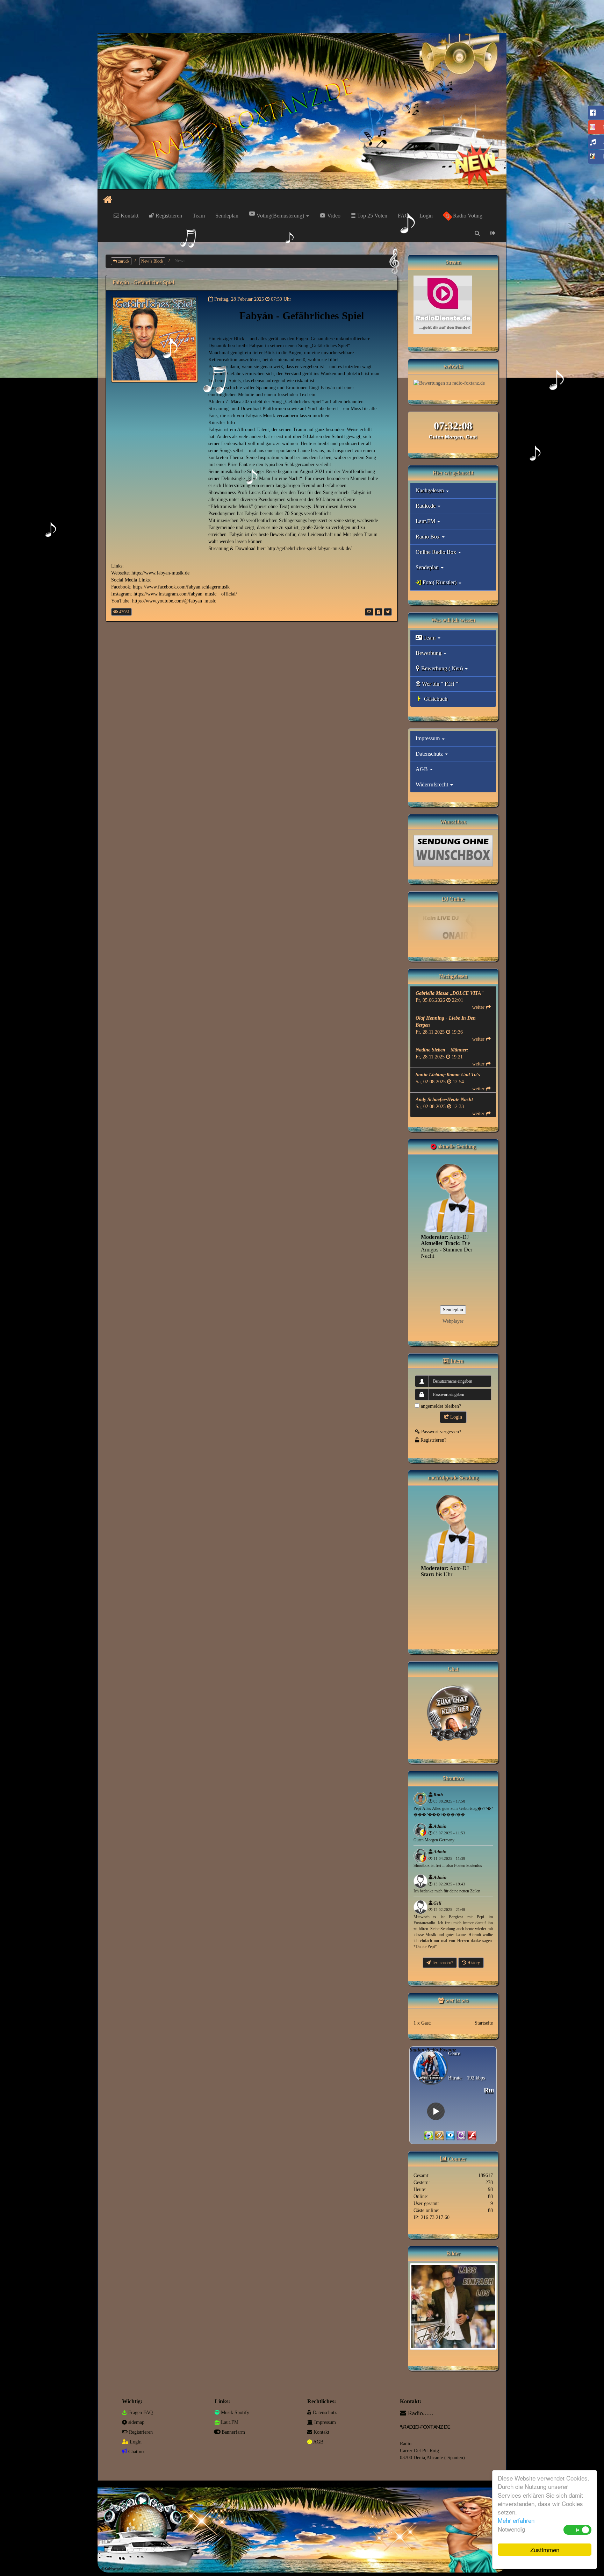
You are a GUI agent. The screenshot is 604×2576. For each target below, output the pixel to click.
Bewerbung (429, 653)
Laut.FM (426, 521)
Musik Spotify (234, 2413)
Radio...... (421, 2413)
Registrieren (168, 216)
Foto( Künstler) (440, 582)
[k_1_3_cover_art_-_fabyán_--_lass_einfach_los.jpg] (453, 2306)
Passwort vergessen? (440, 1432)
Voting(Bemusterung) (280, 216)
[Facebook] (379, 612)
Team (199, 216)
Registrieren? (433, 1440)
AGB (422, 769)
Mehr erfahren (516, 2520)
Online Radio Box (437, 552)
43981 (124, 612)
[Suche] (477, 233)
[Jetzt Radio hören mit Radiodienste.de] (443, 304)
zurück (123, 261)
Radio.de (426, 506)
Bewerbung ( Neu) (442, 668)
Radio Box (428, 537)
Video (333, 216)
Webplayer (453, 1321)
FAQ (403, 216)
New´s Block (152, 261)
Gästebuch (435, 699)
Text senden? (442, 1963)
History (473, 1963)
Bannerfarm (233, 2432)
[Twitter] (388, 612)
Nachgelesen (430, 490)
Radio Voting (467, 216)
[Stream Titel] (429, 2136)
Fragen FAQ (140, 2413)
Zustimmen (545, 2550)
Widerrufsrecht (433, 784)
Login (426, 216)
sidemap (136, 2422)
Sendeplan (227, 216)
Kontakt (129, 216)
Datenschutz (430, 754)
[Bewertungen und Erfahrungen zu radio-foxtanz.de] (449, 383)
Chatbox (136, 2452)
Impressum (428, 738)
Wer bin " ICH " (439, 684)
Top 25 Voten (372, 216)
